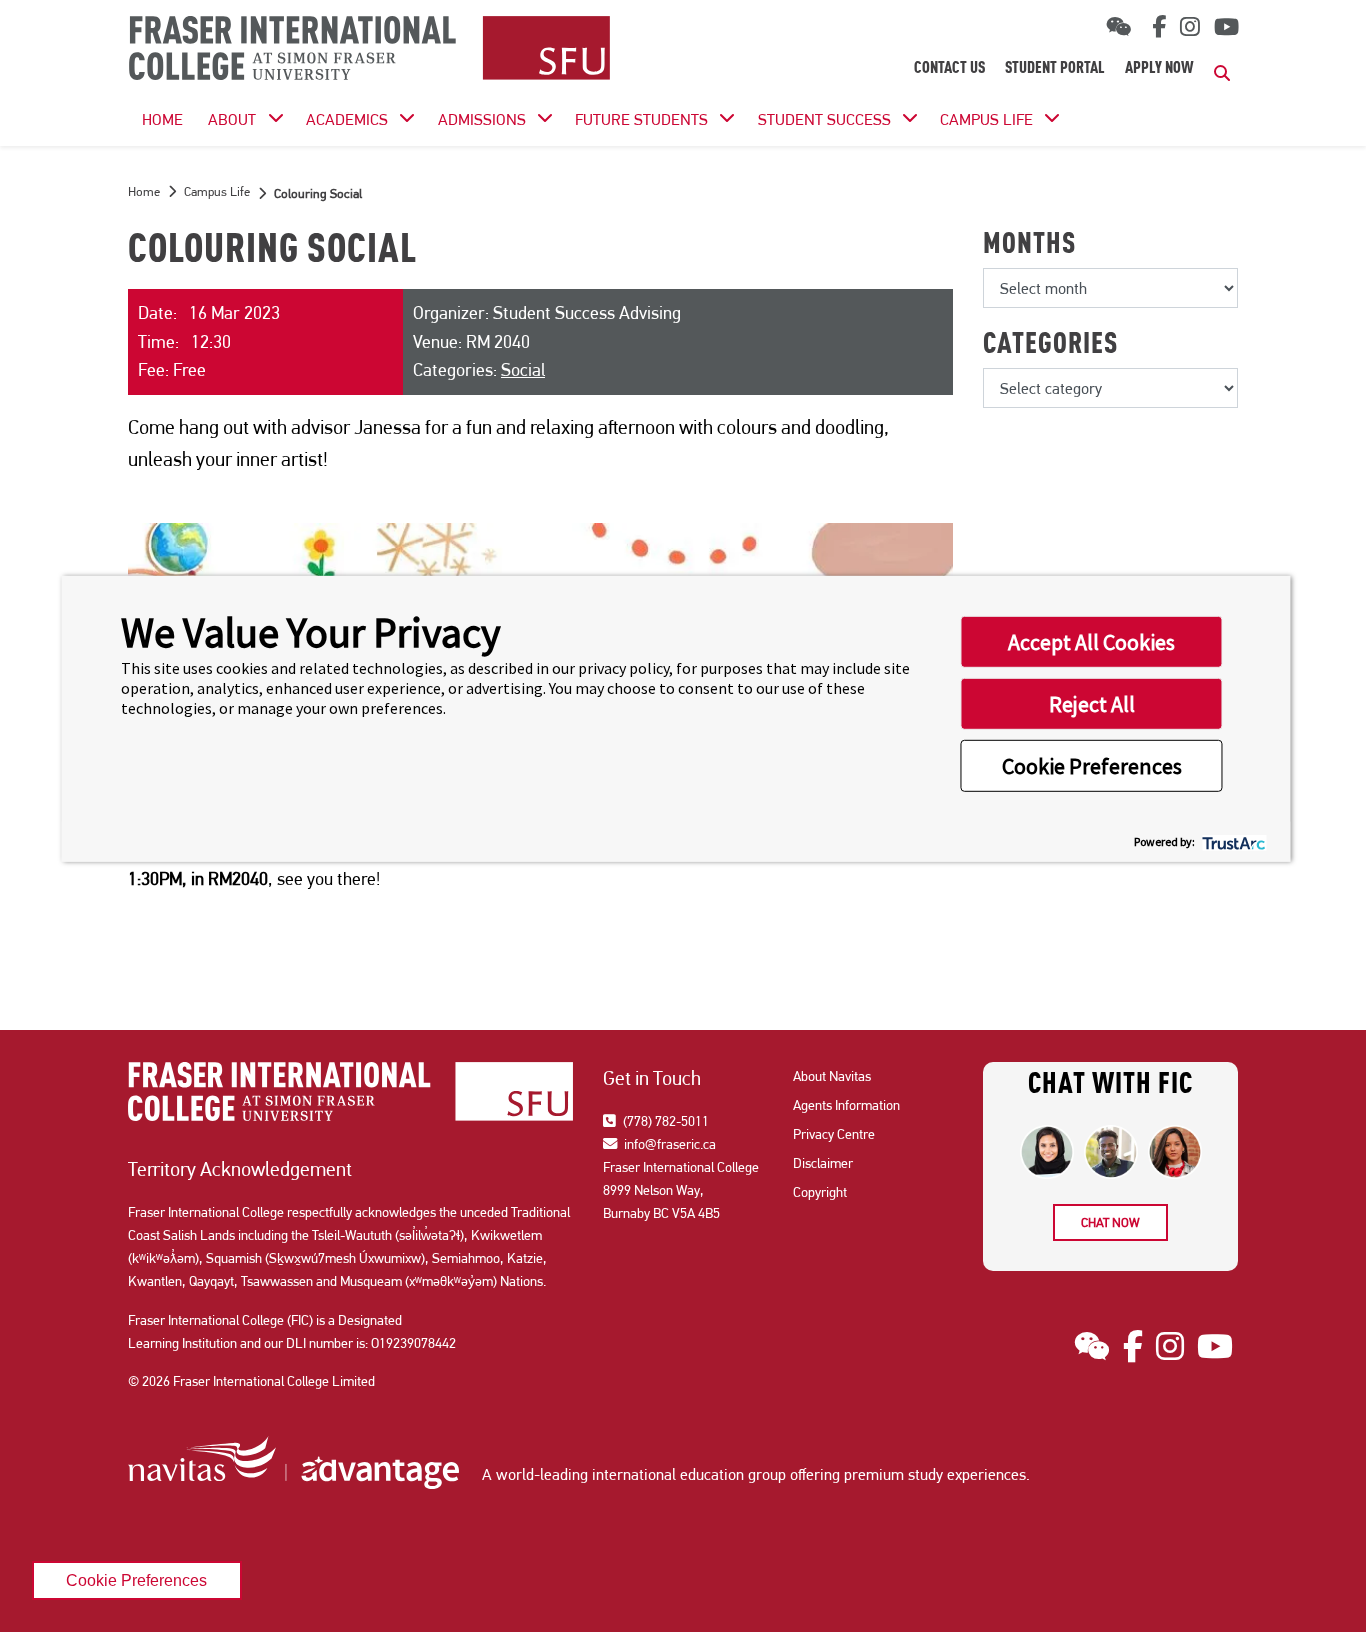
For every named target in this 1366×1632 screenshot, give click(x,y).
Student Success (824, 119)
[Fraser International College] (369, 49)
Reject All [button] (1092, 703)
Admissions (482, 119)
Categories (1050, 346)
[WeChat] (1118, 27)
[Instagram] (1190, 27)
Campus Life (986, 119)
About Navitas (832, 1076)
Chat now (1110, 1222)
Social (523, 369)
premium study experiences (935, 1474)
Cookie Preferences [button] (1092, 765)
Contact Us (949, 69)
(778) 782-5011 (664, 1121)
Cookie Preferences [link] (136, 1580)
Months (1029, 246)
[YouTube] (1226, 27)
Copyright (820, 1192)
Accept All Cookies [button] (1091, 641)
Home (144, 191)
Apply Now (1159, 69)
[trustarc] (1232, 841)
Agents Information (846, 1105)
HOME (162, 119)
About (232, 119)
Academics (347, 119)
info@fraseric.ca (668, 1144)
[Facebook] (1155, 27)
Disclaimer (823, 1163)
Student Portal (1055, 69)
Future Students (641, 119)
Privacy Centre (834, 1134)
